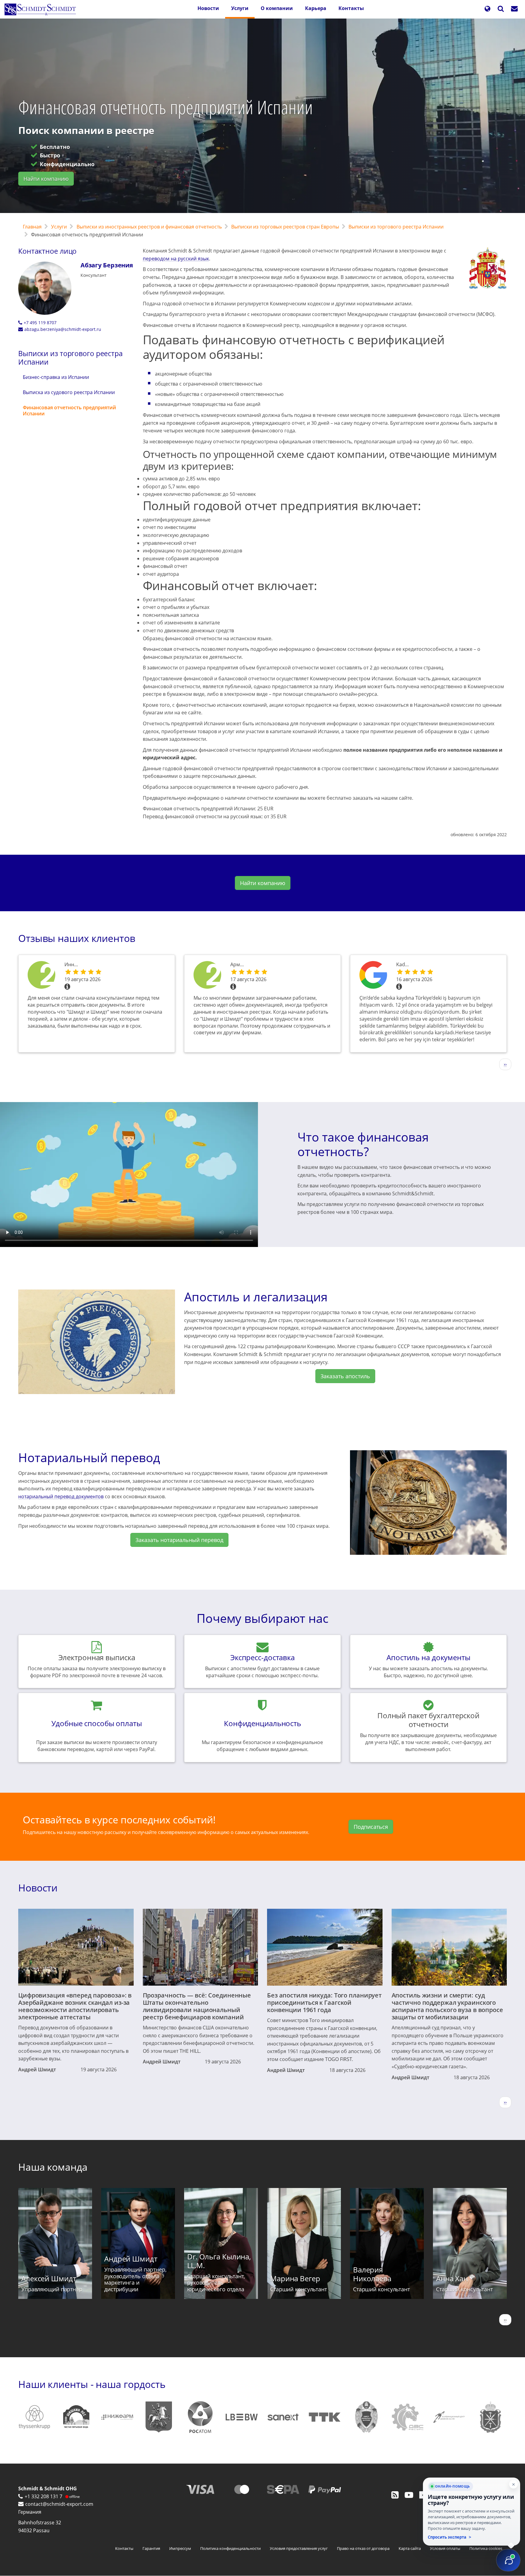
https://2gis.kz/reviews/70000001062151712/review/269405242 (207, 976)
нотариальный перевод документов (61, 1496)
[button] (487, 9)
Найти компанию (46, 179)
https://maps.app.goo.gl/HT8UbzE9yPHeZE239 (373, 976)
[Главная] (43, 9)
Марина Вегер (295, 2278)
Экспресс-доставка (262, 1657)
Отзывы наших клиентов (77, 938)
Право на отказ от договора (363, 2548)
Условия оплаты (445, 2548)
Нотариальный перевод (89, 1457)
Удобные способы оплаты (97, 1723)
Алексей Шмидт (49, 2278)
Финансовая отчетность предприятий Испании (69, 410)
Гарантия (151, 2548)
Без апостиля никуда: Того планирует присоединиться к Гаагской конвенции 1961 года (324, 2002)
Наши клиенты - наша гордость (92, 2384)
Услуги (240, 8)
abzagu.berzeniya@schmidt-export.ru (63, 329)
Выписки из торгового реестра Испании (396, 227)
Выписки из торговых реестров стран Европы (285, 227)
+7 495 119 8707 (40, 323)
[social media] (395, 2495)
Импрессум (180, 2548)
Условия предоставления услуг (299, 2548)
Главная (32, 227)
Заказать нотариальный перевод (179, 1540)
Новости (208, 8)
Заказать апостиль (345, 1376)
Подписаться (371, 1827)
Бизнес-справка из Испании (56, 377)
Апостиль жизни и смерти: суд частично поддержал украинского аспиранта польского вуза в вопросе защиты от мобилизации (447, 2006)
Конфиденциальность (262, 1723)
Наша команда (53, 2167)
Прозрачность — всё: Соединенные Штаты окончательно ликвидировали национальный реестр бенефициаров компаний (197, 2006)
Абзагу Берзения (107, 265)
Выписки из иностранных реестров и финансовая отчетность (149, 227)
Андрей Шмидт (37, 2069)
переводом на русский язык (176, 259)
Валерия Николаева (372, 2274)
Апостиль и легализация (256, 1297)
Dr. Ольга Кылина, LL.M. (219, 2261)
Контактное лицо (47, 251)
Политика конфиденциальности (230, 2548)
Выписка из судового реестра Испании (69, 392)
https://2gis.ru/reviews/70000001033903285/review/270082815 (41, 976)
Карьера (316, 8)
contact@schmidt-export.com (59, 2504)
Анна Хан (452, 2278)
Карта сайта (410, 2548)
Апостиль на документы (428, 1657)
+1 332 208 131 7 (43, 2496)
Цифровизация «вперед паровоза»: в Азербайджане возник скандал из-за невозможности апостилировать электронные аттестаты (75, 2006)
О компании (277, 8)
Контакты (351, 8)
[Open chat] (508, 2560)
